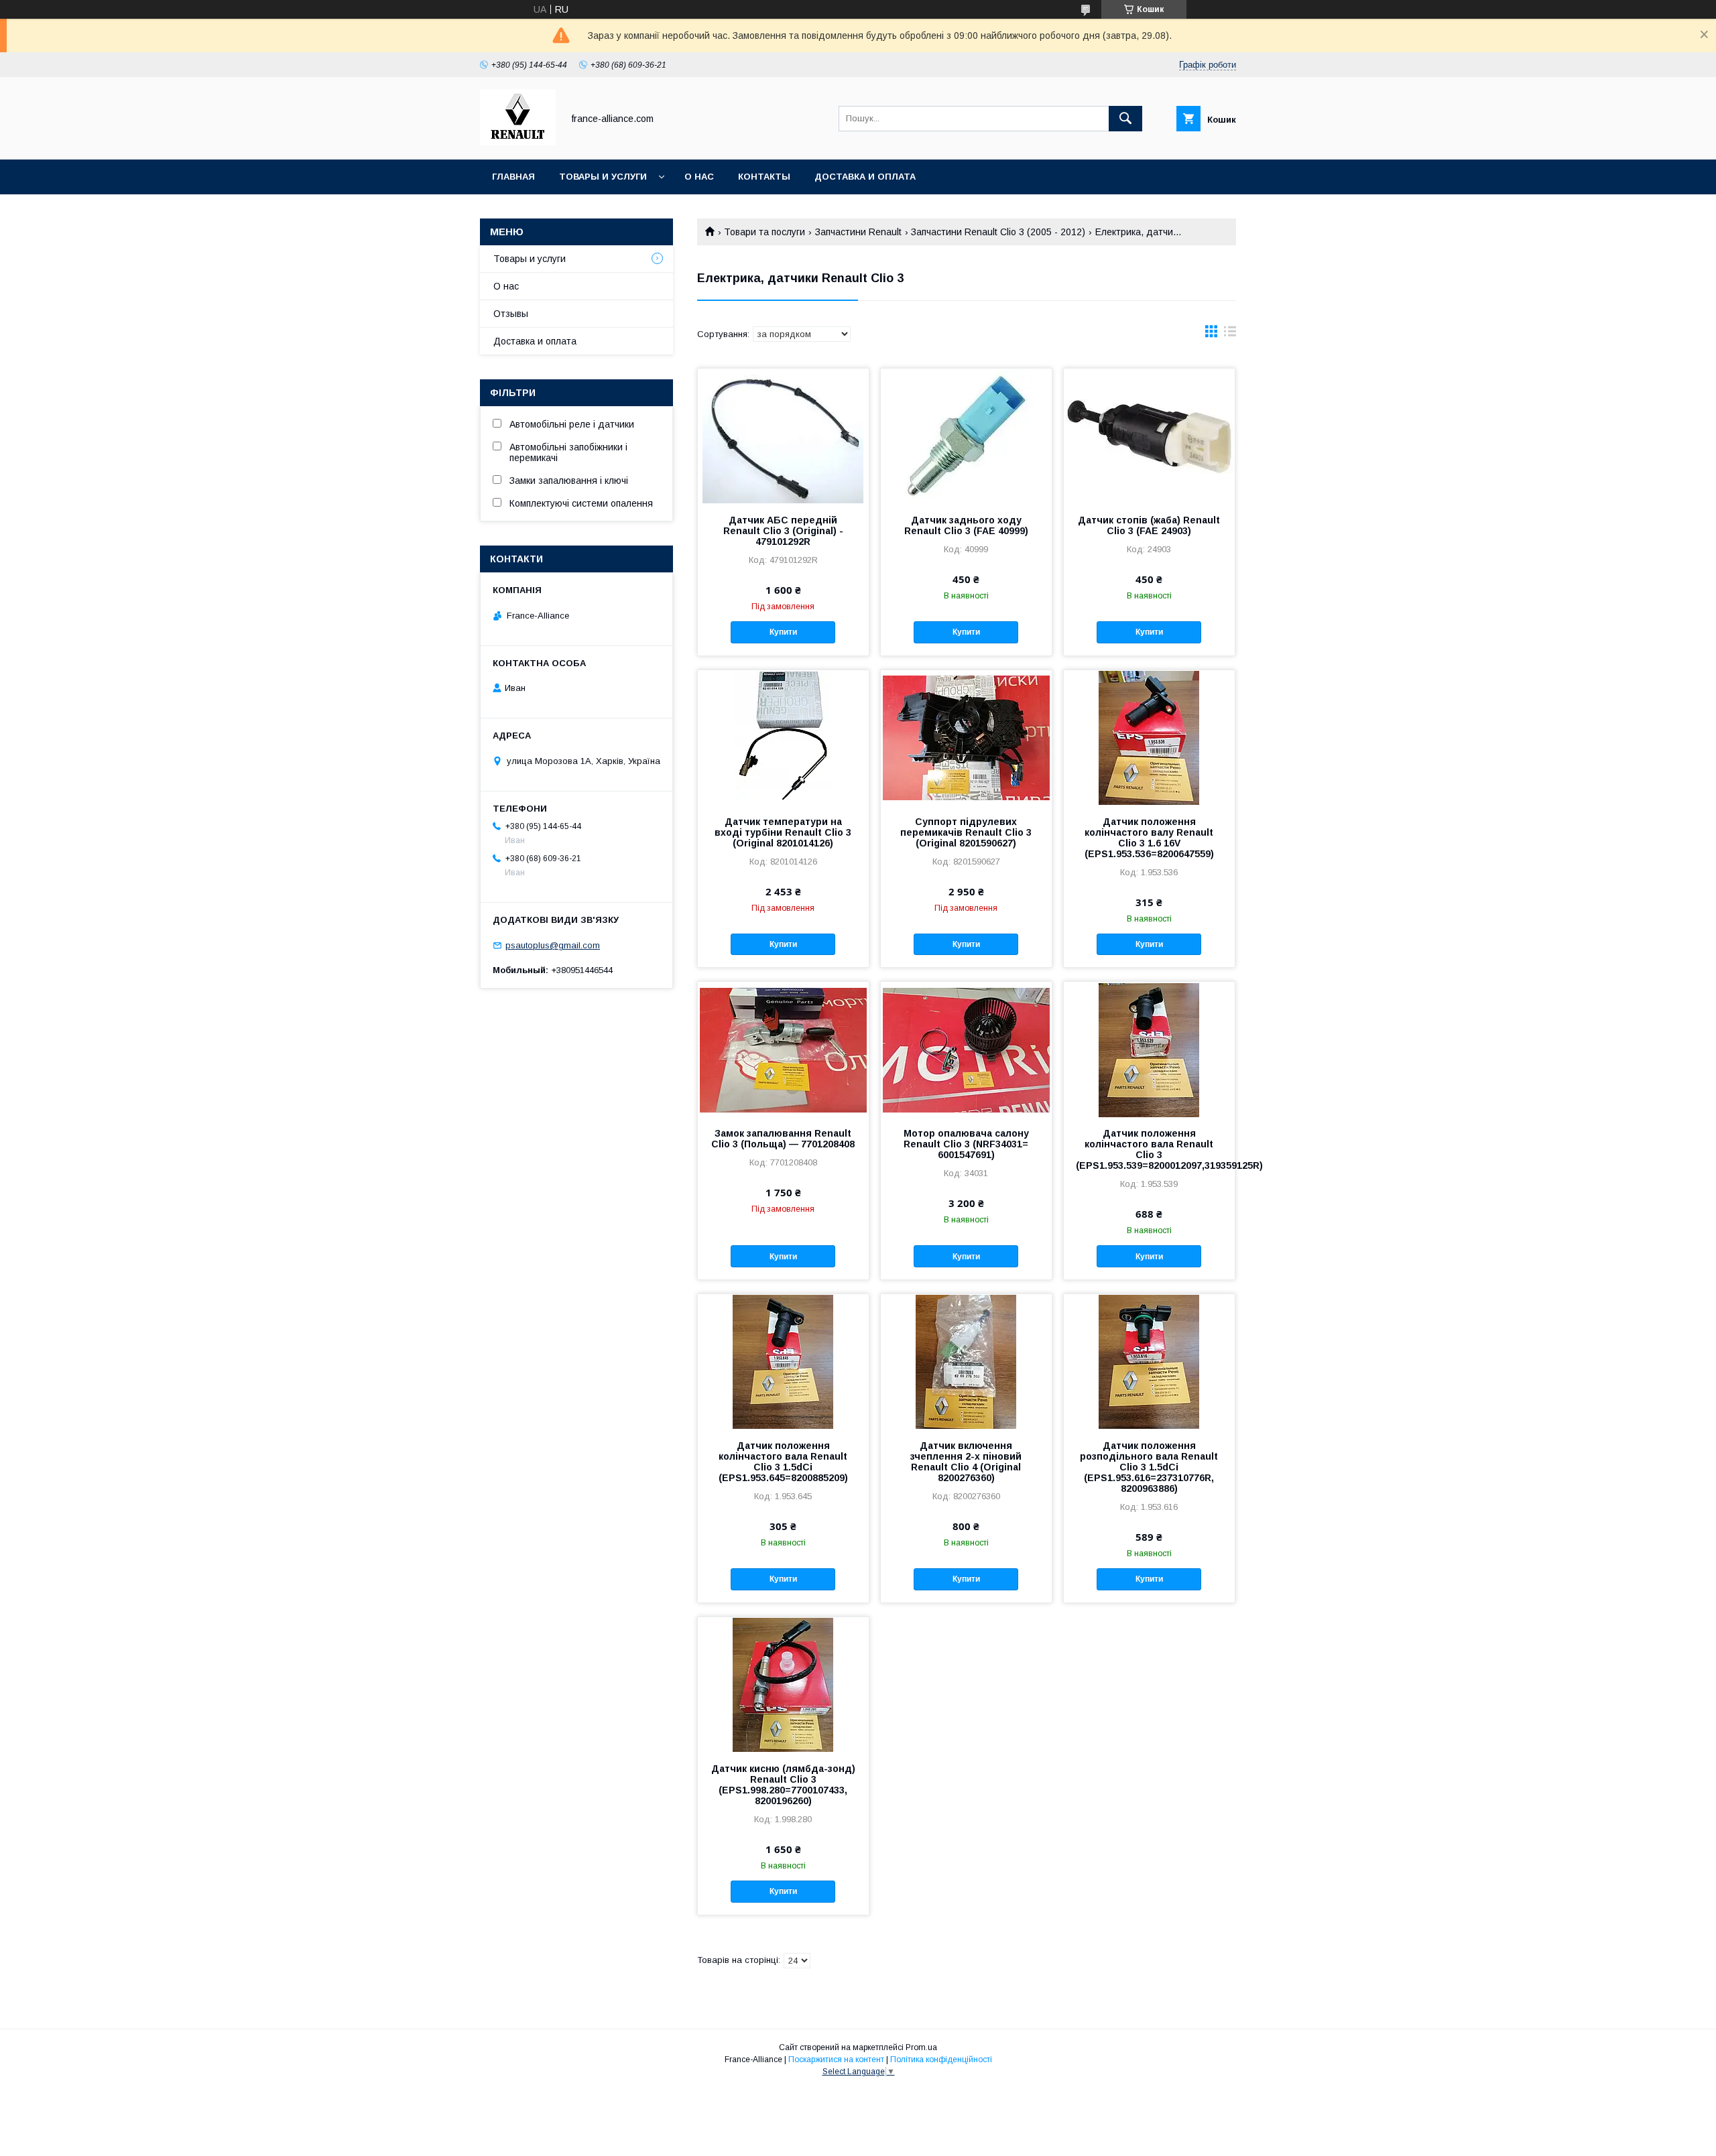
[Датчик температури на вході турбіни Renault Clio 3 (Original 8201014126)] (783, 737)
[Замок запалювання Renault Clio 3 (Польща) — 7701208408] (783, 1049)
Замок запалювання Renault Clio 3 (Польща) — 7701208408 (783, 1139)
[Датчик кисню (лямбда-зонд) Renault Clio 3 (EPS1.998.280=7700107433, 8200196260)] (783, 1684)
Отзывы (511, 314)
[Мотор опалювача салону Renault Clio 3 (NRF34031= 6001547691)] (966, 1049)
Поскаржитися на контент (836, 2059)
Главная (513, 177)
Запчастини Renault (858, 232)
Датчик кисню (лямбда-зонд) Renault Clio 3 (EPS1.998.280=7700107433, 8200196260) (783, 1785)
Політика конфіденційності (941, 2059)
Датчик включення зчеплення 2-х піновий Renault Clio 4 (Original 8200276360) (966, 1462)
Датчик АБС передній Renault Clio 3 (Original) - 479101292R (783, 531)
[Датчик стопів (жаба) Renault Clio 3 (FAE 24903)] (1149, 436)
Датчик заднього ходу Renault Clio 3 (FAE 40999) (966, 525)
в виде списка (1230, 334)
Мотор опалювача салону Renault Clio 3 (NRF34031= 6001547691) (966, 1144)
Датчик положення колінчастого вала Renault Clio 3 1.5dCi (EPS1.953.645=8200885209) (783, 1462)
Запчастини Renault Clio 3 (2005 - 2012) (998, 232)
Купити (783, 632)
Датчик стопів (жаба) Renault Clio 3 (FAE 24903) (1149, 525)
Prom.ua (921, 2047)
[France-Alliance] (518, 142)
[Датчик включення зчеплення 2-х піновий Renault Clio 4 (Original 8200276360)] (966, 1361)
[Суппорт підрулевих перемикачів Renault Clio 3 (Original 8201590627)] (966, 737)
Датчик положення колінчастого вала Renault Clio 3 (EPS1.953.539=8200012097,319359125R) (1149, 1149)
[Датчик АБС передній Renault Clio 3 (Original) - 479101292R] (783, 436)
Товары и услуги (603, 177)
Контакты (764, 177)
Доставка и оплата (865, 177)
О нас (699, 177)
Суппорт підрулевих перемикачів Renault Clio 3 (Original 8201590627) (966, 832)
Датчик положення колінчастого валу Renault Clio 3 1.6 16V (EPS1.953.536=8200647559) (1149, 838)
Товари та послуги (764, 232)
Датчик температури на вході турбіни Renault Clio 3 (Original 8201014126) (783, 832)
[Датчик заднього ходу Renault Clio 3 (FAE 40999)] (966, 436)
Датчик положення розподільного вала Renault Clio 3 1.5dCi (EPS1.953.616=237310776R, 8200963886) (1149, 1467)
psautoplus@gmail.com (553, 945)
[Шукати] (1125, 119)
